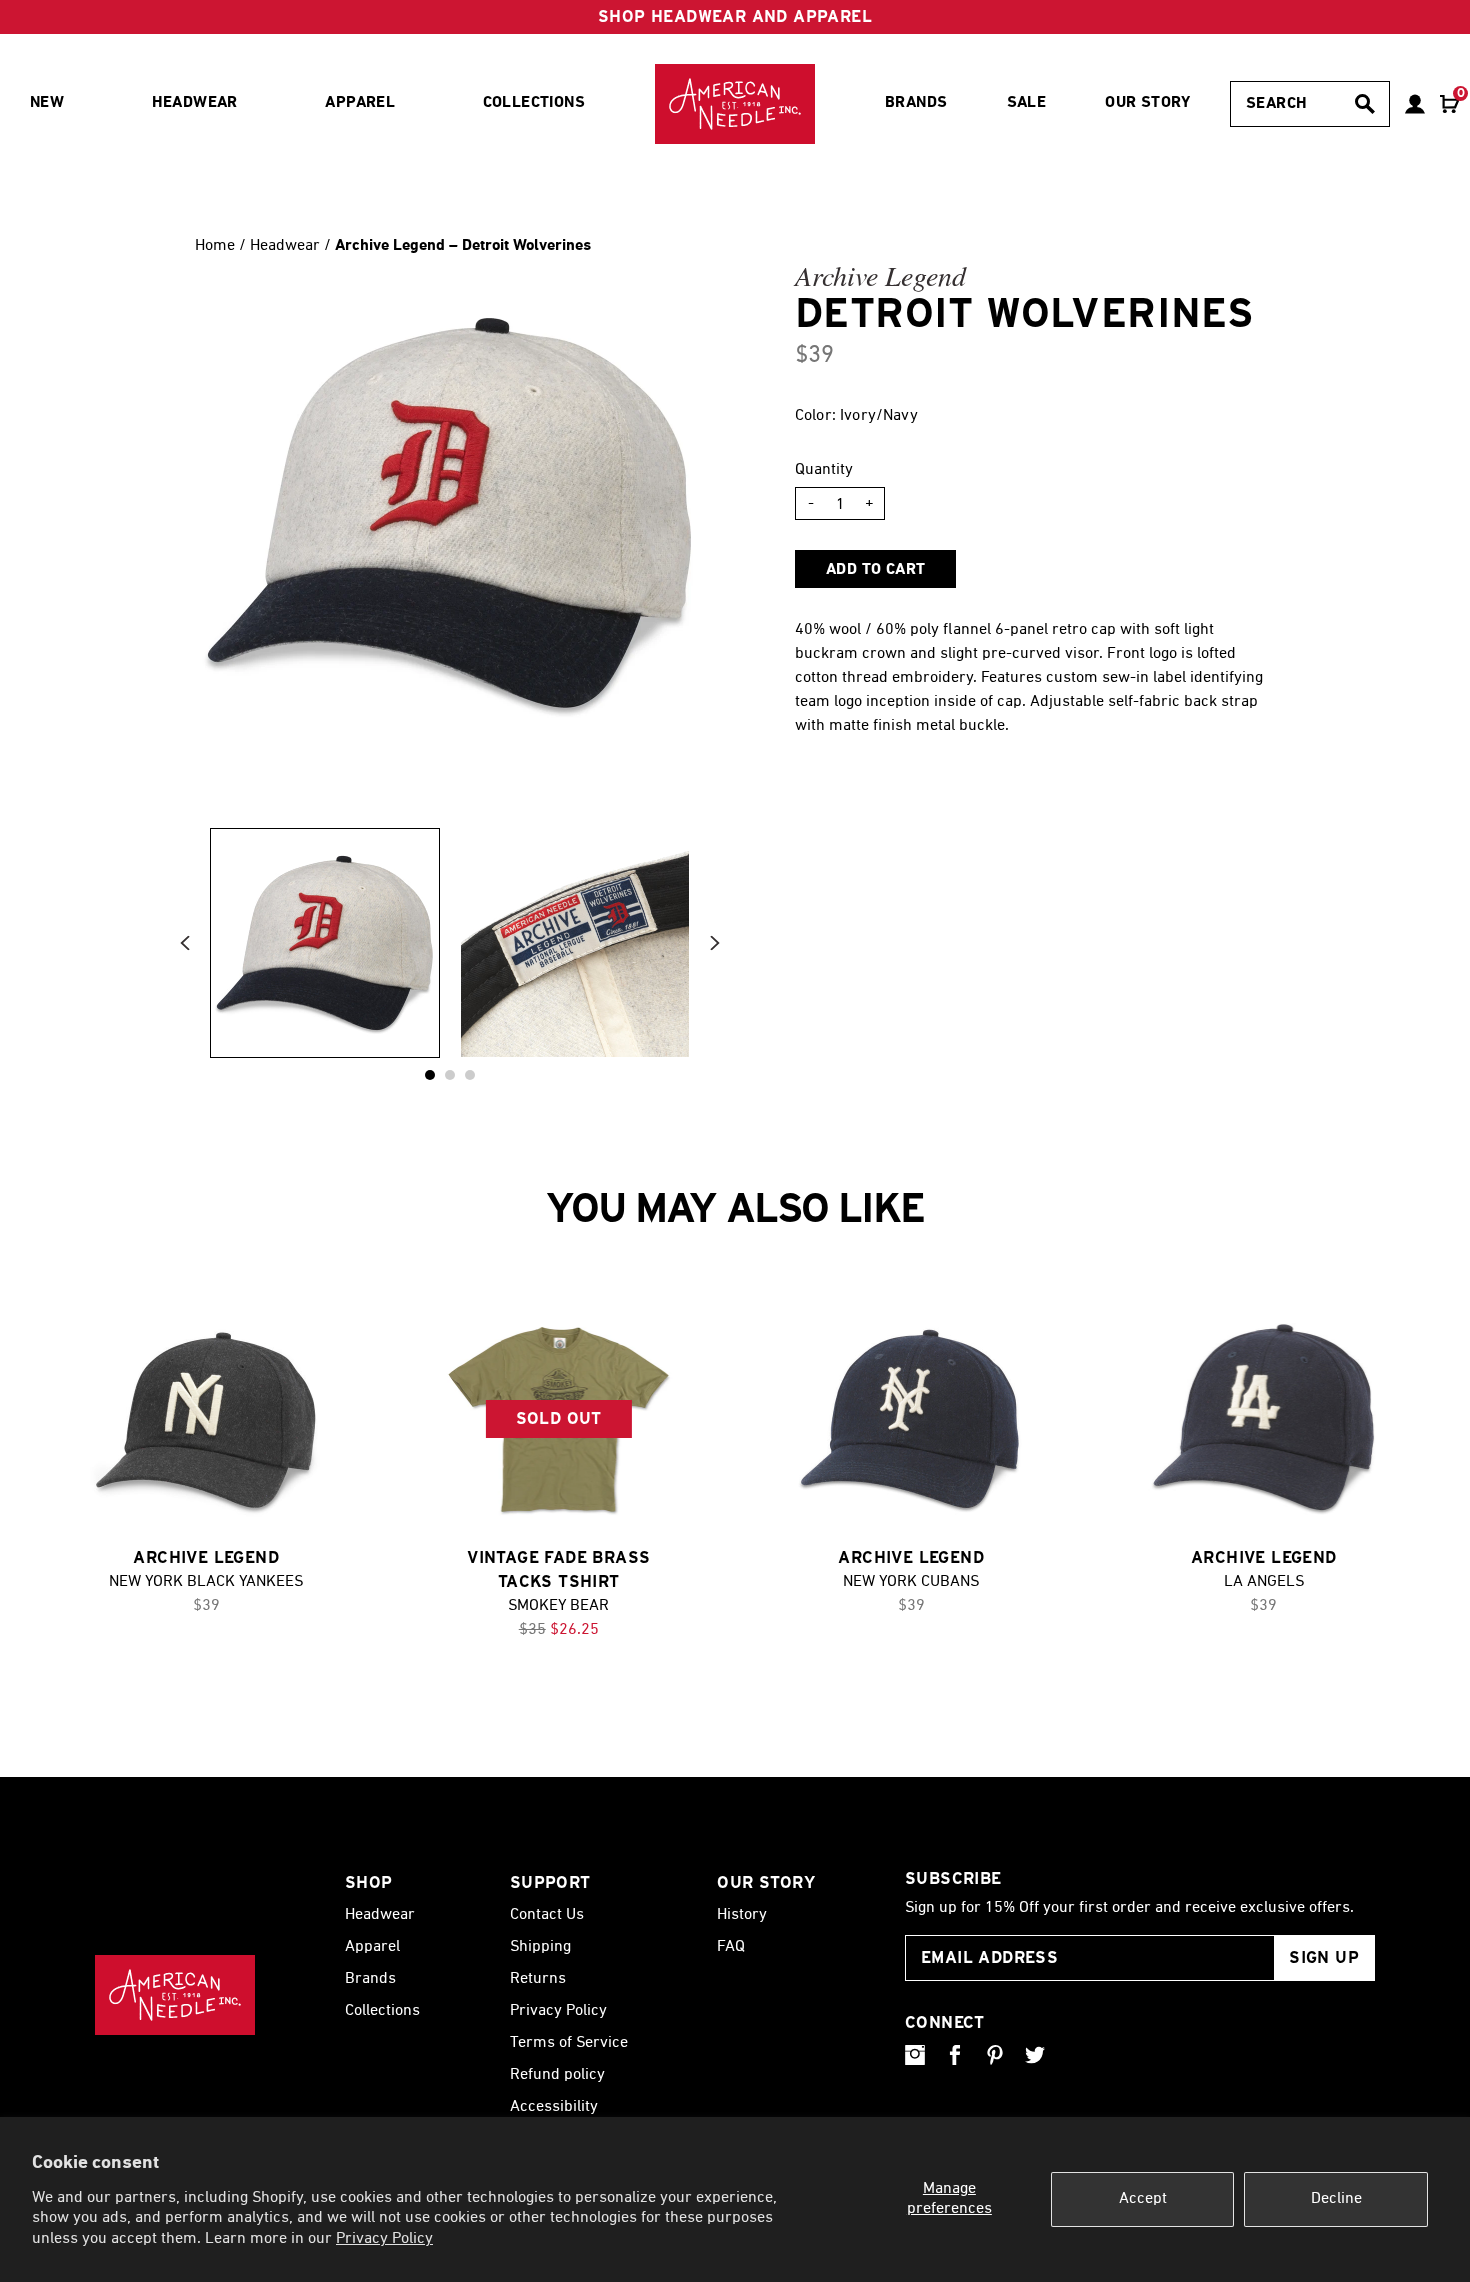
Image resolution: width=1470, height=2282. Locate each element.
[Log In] (1415, 104)
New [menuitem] (47, 103)
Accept (1143, 2199)
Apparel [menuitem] (360, 103)
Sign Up (1324, 1957)
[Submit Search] (1365, 104)
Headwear (287, 246)
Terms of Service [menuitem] (569, 2043)
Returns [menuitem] (538, 1979)
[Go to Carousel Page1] (450, 1075)
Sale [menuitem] (1027, 103)
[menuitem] (735, 104)
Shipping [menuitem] (540, 1947)
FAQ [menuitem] (731, 1947)
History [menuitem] (742, 1915)
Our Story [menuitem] (1148, 103)
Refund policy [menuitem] (557, 2075)
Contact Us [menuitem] (547, 1915)
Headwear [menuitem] (195, 103)
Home (215, 246)
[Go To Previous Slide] (185, 943)
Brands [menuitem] (916, 103)
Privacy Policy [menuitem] (558, 2011)
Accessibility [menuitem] (554, 2107)
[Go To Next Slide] (715, 943)
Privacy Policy (384, 2239)
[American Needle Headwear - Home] (175, 1995)
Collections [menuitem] (534, 103)
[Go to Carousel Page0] (430, 1075)
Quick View (206, 1420)
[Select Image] (325, 943)
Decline (1336, 2199)
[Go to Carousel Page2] (470, 1075)
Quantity (824, 470)
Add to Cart (875, 570)
